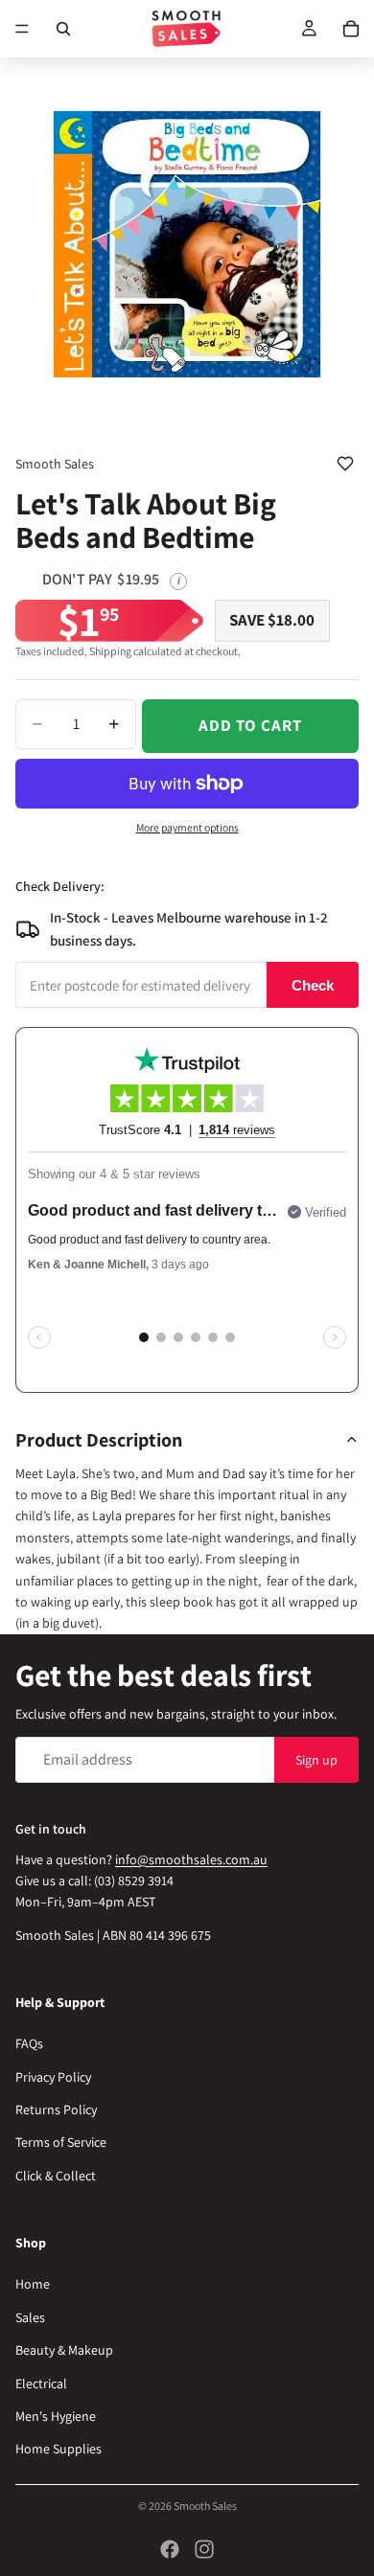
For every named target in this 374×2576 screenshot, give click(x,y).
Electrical (41, 2382)
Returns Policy (56, 2109)
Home (33, 2284)
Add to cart (250, 725)
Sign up (316, 1759)
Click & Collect (56, 2176)
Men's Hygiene (56, 2416)
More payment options (187, 827)
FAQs (29, 2043)
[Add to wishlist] (345, 464)
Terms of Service (61, 2142)
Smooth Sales (205, 2506)
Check (313, 985)
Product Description (99, 1440)
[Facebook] (170, 2549)
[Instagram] (204, 2549)
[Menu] (22, 29)
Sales (30, 2317)
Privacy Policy (53, 2077)
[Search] (63, 29)
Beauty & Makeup (64, 2350)
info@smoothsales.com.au (191, 1858)
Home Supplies (58, 2449)
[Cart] (351, 29)
